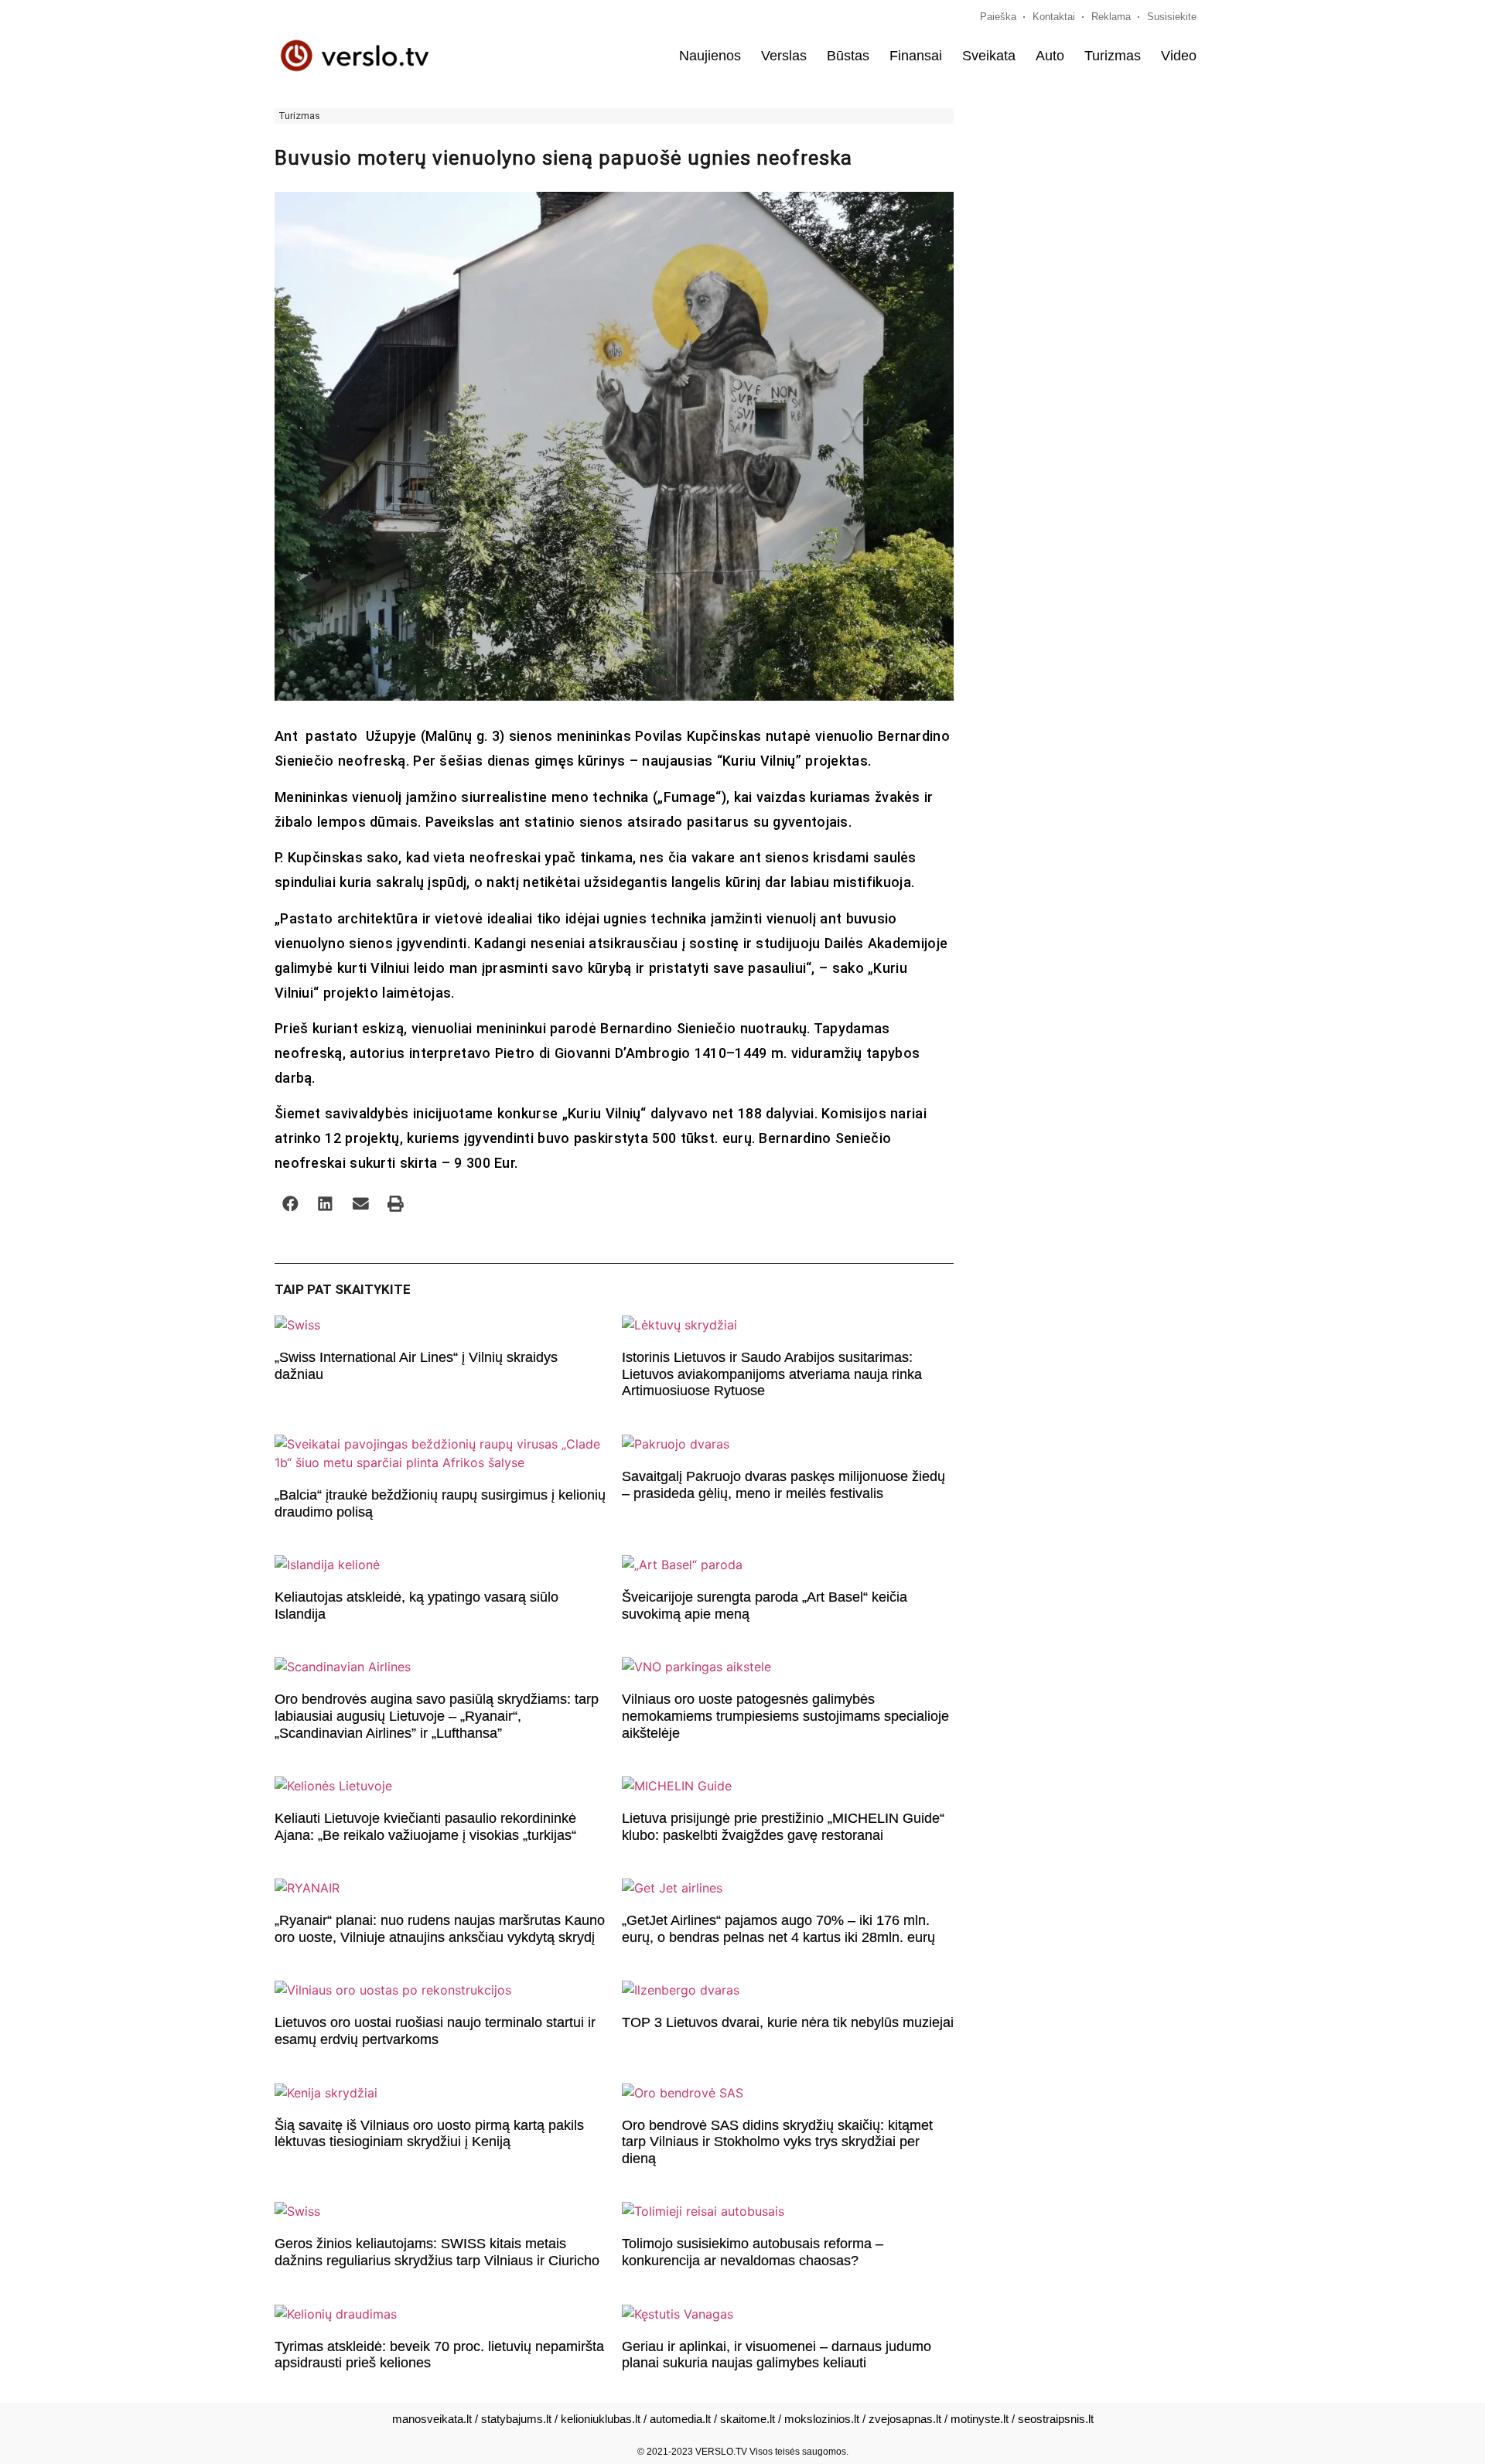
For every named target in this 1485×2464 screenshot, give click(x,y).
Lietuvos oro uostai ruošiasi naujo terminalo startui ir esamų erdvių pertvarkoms (435, 2031)
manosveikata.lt (432, 2419)
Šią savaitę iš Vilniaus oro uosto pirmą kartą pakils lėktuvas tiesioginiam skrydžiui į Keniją (429, 2134)
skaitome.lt (748, 2419)
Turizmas (1113, 56)
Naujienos (710, 56)
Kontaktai (1054, 17)
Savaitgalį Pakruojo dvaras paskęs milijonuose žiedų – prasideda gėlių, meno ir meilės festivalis (783, 1485)
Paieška (998, 17)
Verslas (784, 56)
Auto (1050, 56)
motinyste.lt (980, 2419)
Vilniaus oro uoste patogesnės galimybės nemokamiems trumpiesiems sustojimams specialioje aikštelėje (785, 1716)
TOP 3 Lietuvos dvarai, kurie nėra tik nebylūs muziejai (788, 2022)
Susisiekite (1172, 17)
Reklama (1111, 17)
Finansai (916, 56)
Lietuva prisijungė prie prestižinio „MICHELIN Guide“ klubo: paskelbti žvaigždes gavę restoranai (783, 1827)
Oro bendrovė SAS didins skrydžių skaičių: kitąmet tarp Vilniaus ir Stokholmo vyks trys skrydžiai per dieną (777, 2142)
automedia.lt (680, 2419)
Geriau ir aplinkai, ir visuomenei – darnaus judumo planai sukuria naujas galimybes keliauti (777, 2355)
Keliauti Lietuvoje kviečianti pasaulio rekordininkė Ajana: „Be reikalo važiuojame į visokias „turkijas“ (425, 1827)
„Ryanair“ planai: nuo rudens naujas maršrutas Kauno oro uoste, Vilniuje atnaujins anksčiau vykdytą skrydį (440, 1929)
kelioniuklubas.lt (601, 2419)
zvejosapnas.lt (905, 2419)
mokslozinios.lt (822, 2419)
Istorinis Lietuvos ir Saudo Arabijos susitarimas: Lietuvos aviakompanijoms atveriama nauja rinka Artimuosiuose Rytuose (772, 1374)
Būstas (848, 56)
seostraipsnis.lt (1056, 2419)
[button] (290, 1204)
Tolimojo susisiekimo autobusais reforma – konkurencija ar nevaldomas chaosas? (753, 2252)
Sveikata (989, 56)
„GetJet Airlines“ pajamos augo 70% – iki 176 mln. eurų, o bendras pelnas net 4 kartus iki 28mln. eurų (778, 1929)
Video (1179, 56)
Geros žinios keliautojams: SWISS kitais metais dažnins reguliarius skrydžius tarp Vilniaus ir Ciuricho (437, 2252)
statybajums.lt (516, 2419)
